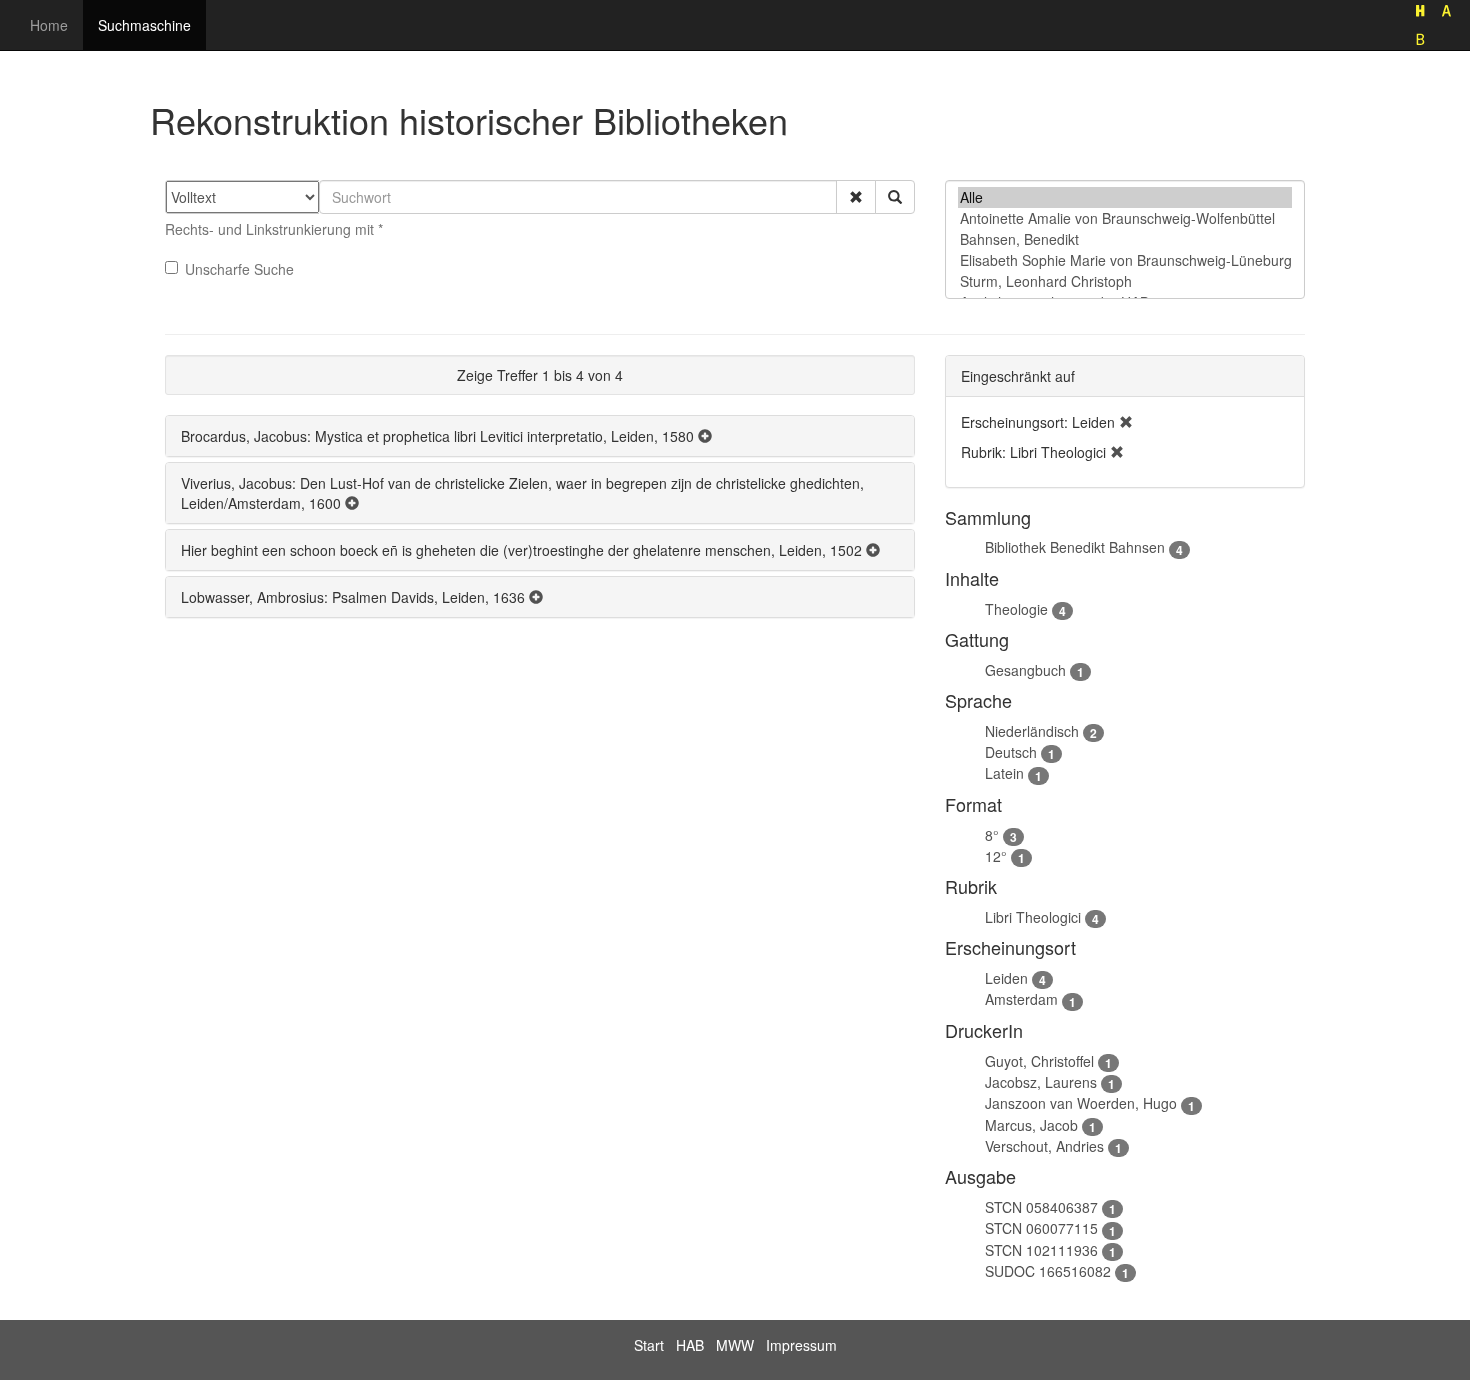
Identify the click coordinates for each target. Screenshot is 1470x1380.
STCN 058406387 (1041, 1207)
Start (649, 1345)
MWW (735, 1345)
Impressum (801, 1345)
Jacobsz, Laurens (1041, 1082)
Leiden (1006, 978)
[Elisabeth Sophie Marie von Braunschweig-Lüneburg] (1125, 260)
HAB (690, 1345)
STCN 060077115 (1041, 1228)
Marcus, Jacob (1031, 1125)
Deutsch (1011, 752)
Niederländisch (1032, 731)
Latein (1004, 773)
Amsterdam (1021, 999)
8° (992, 835)
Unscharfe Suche (239, 269)
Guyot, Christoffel (1039, 1061)
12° (996, 856)
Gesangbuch (1025, 670)
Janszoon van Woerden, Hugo (1081, 1103)
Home (49, 25)
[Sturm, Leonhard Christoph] (1125, 281)
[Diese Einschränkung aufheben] (1126, 422)
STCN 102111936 (1041, 1250)
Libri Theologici (1033, 917)
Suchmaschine (144, 25)
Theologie (1016, 609)
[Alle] (1125, 197)
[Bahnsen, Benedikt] (1125, 239)
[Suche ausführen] (895, 197)
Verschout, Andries (1044, 1146)
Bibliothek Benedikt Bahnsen (1075, 547)
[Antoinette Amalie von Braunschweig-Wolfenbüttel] (1125, 218)
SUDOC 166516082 (1048, 1271)
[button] (856, 197)
